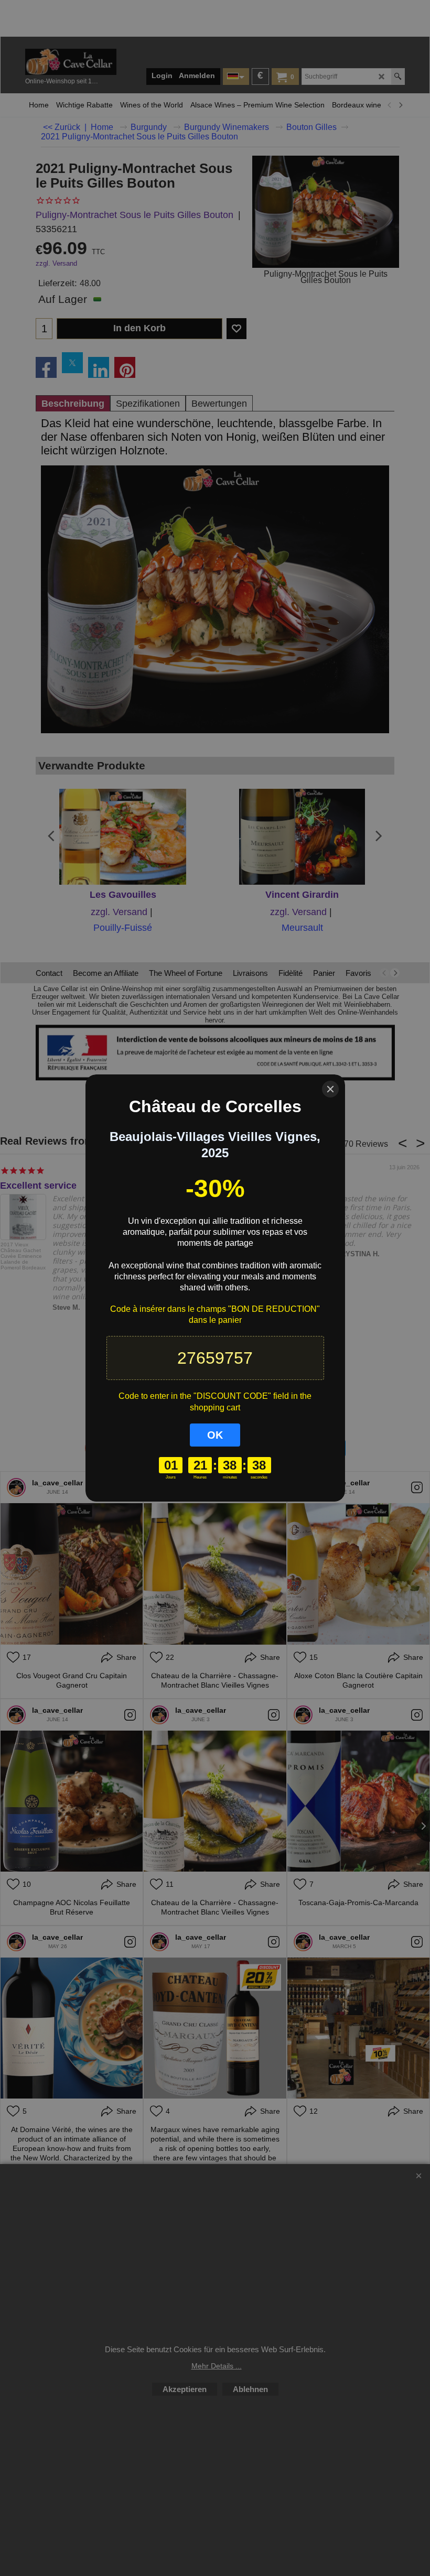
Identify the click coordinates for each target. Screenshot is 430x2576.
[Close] (330, 1089)
